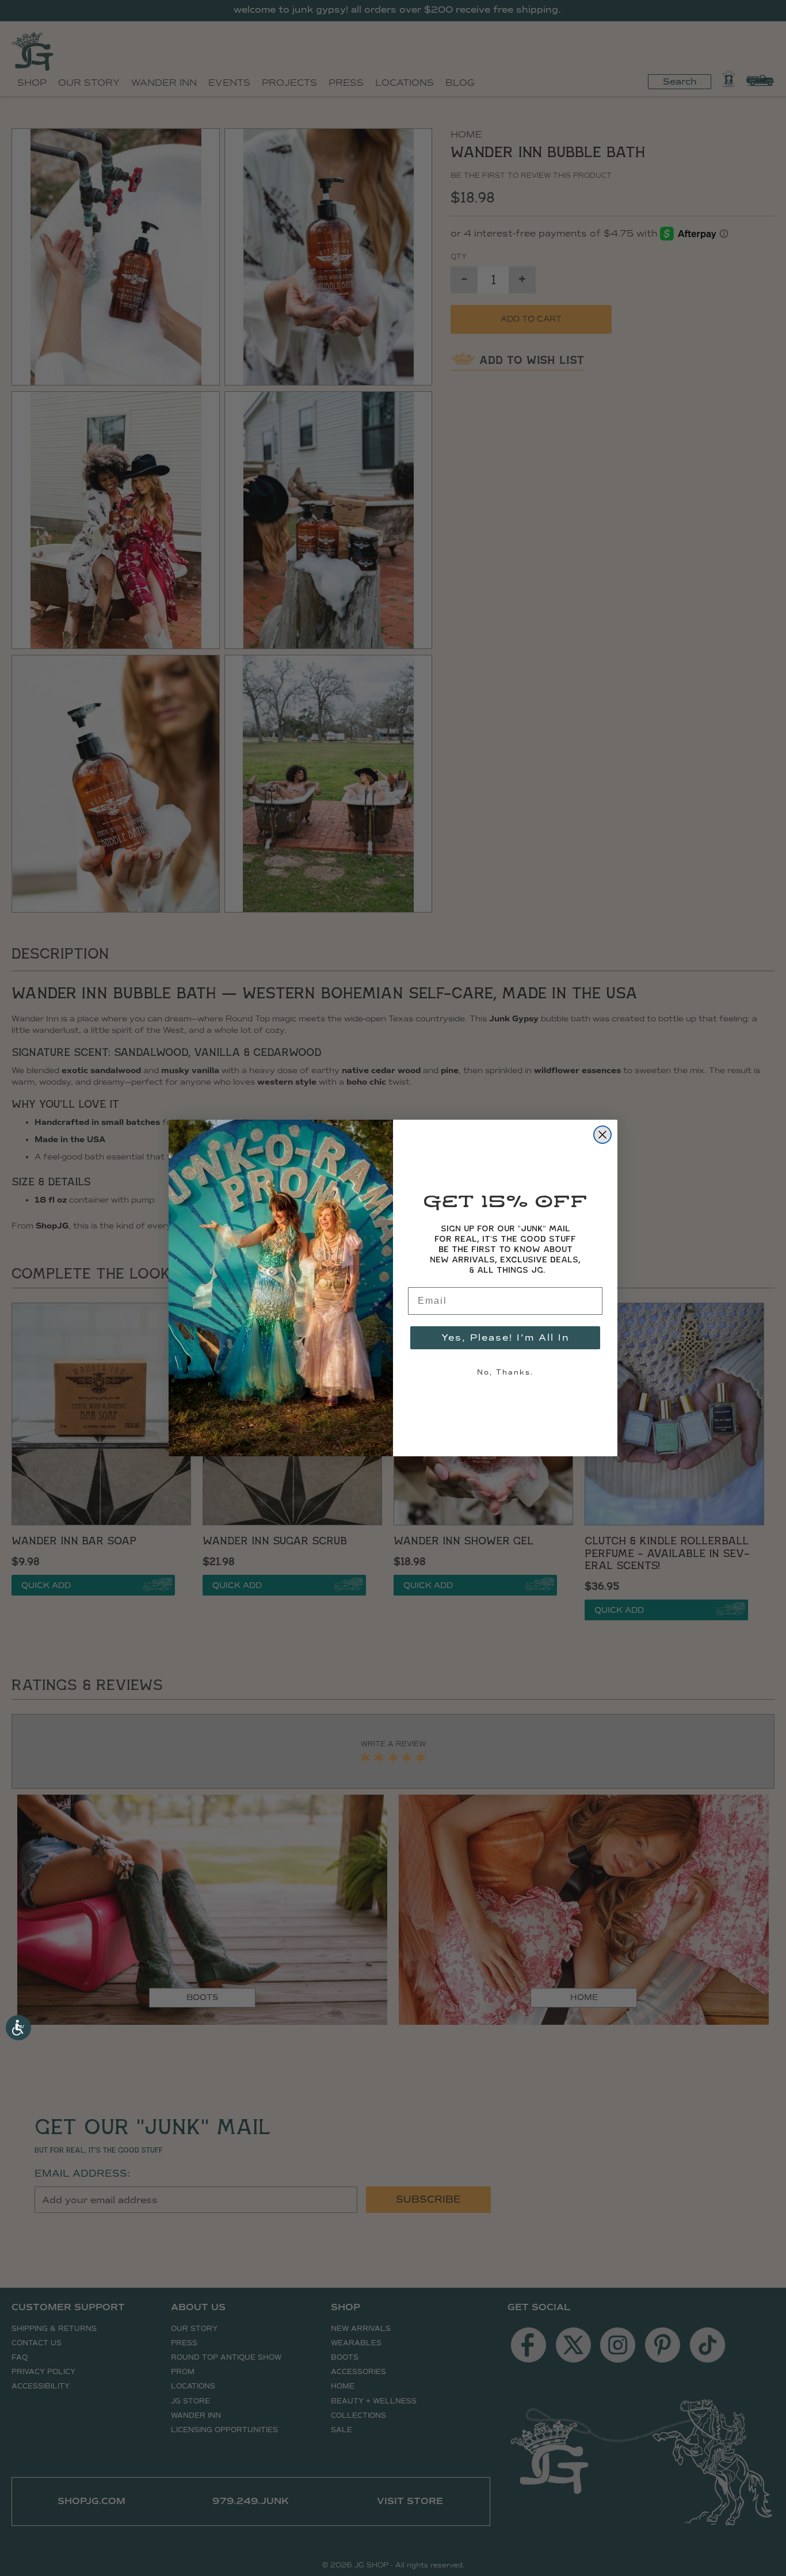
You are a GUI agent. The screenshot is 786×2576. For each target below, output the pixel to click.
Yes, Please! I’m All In (505, 1337)
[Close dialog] (602, 1135)
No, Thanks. (505, 1372)
